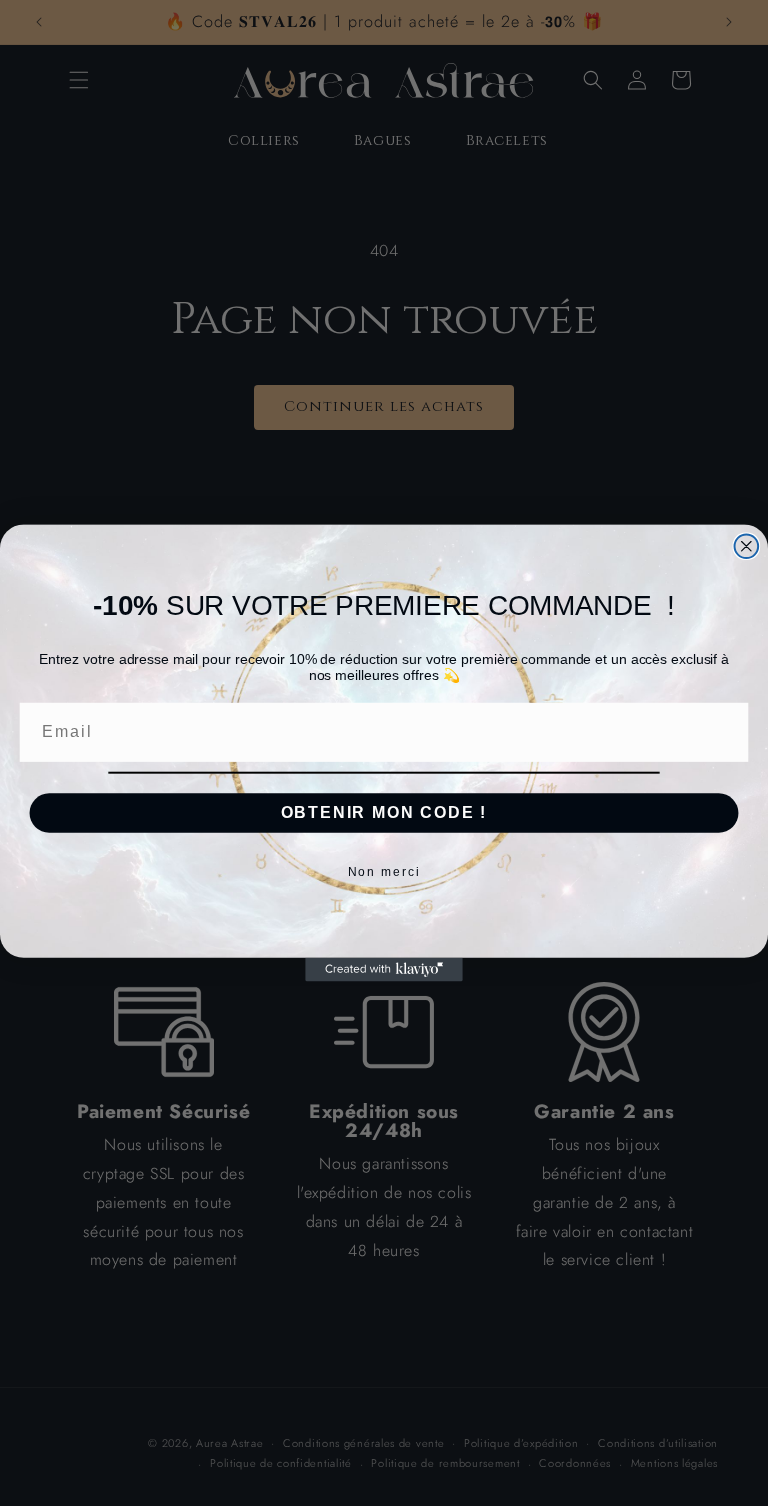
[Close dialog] (747, 546)
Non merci (384, 872)
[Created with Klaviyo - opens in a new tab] (384, 970)
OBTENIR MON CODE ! (384, 812)
